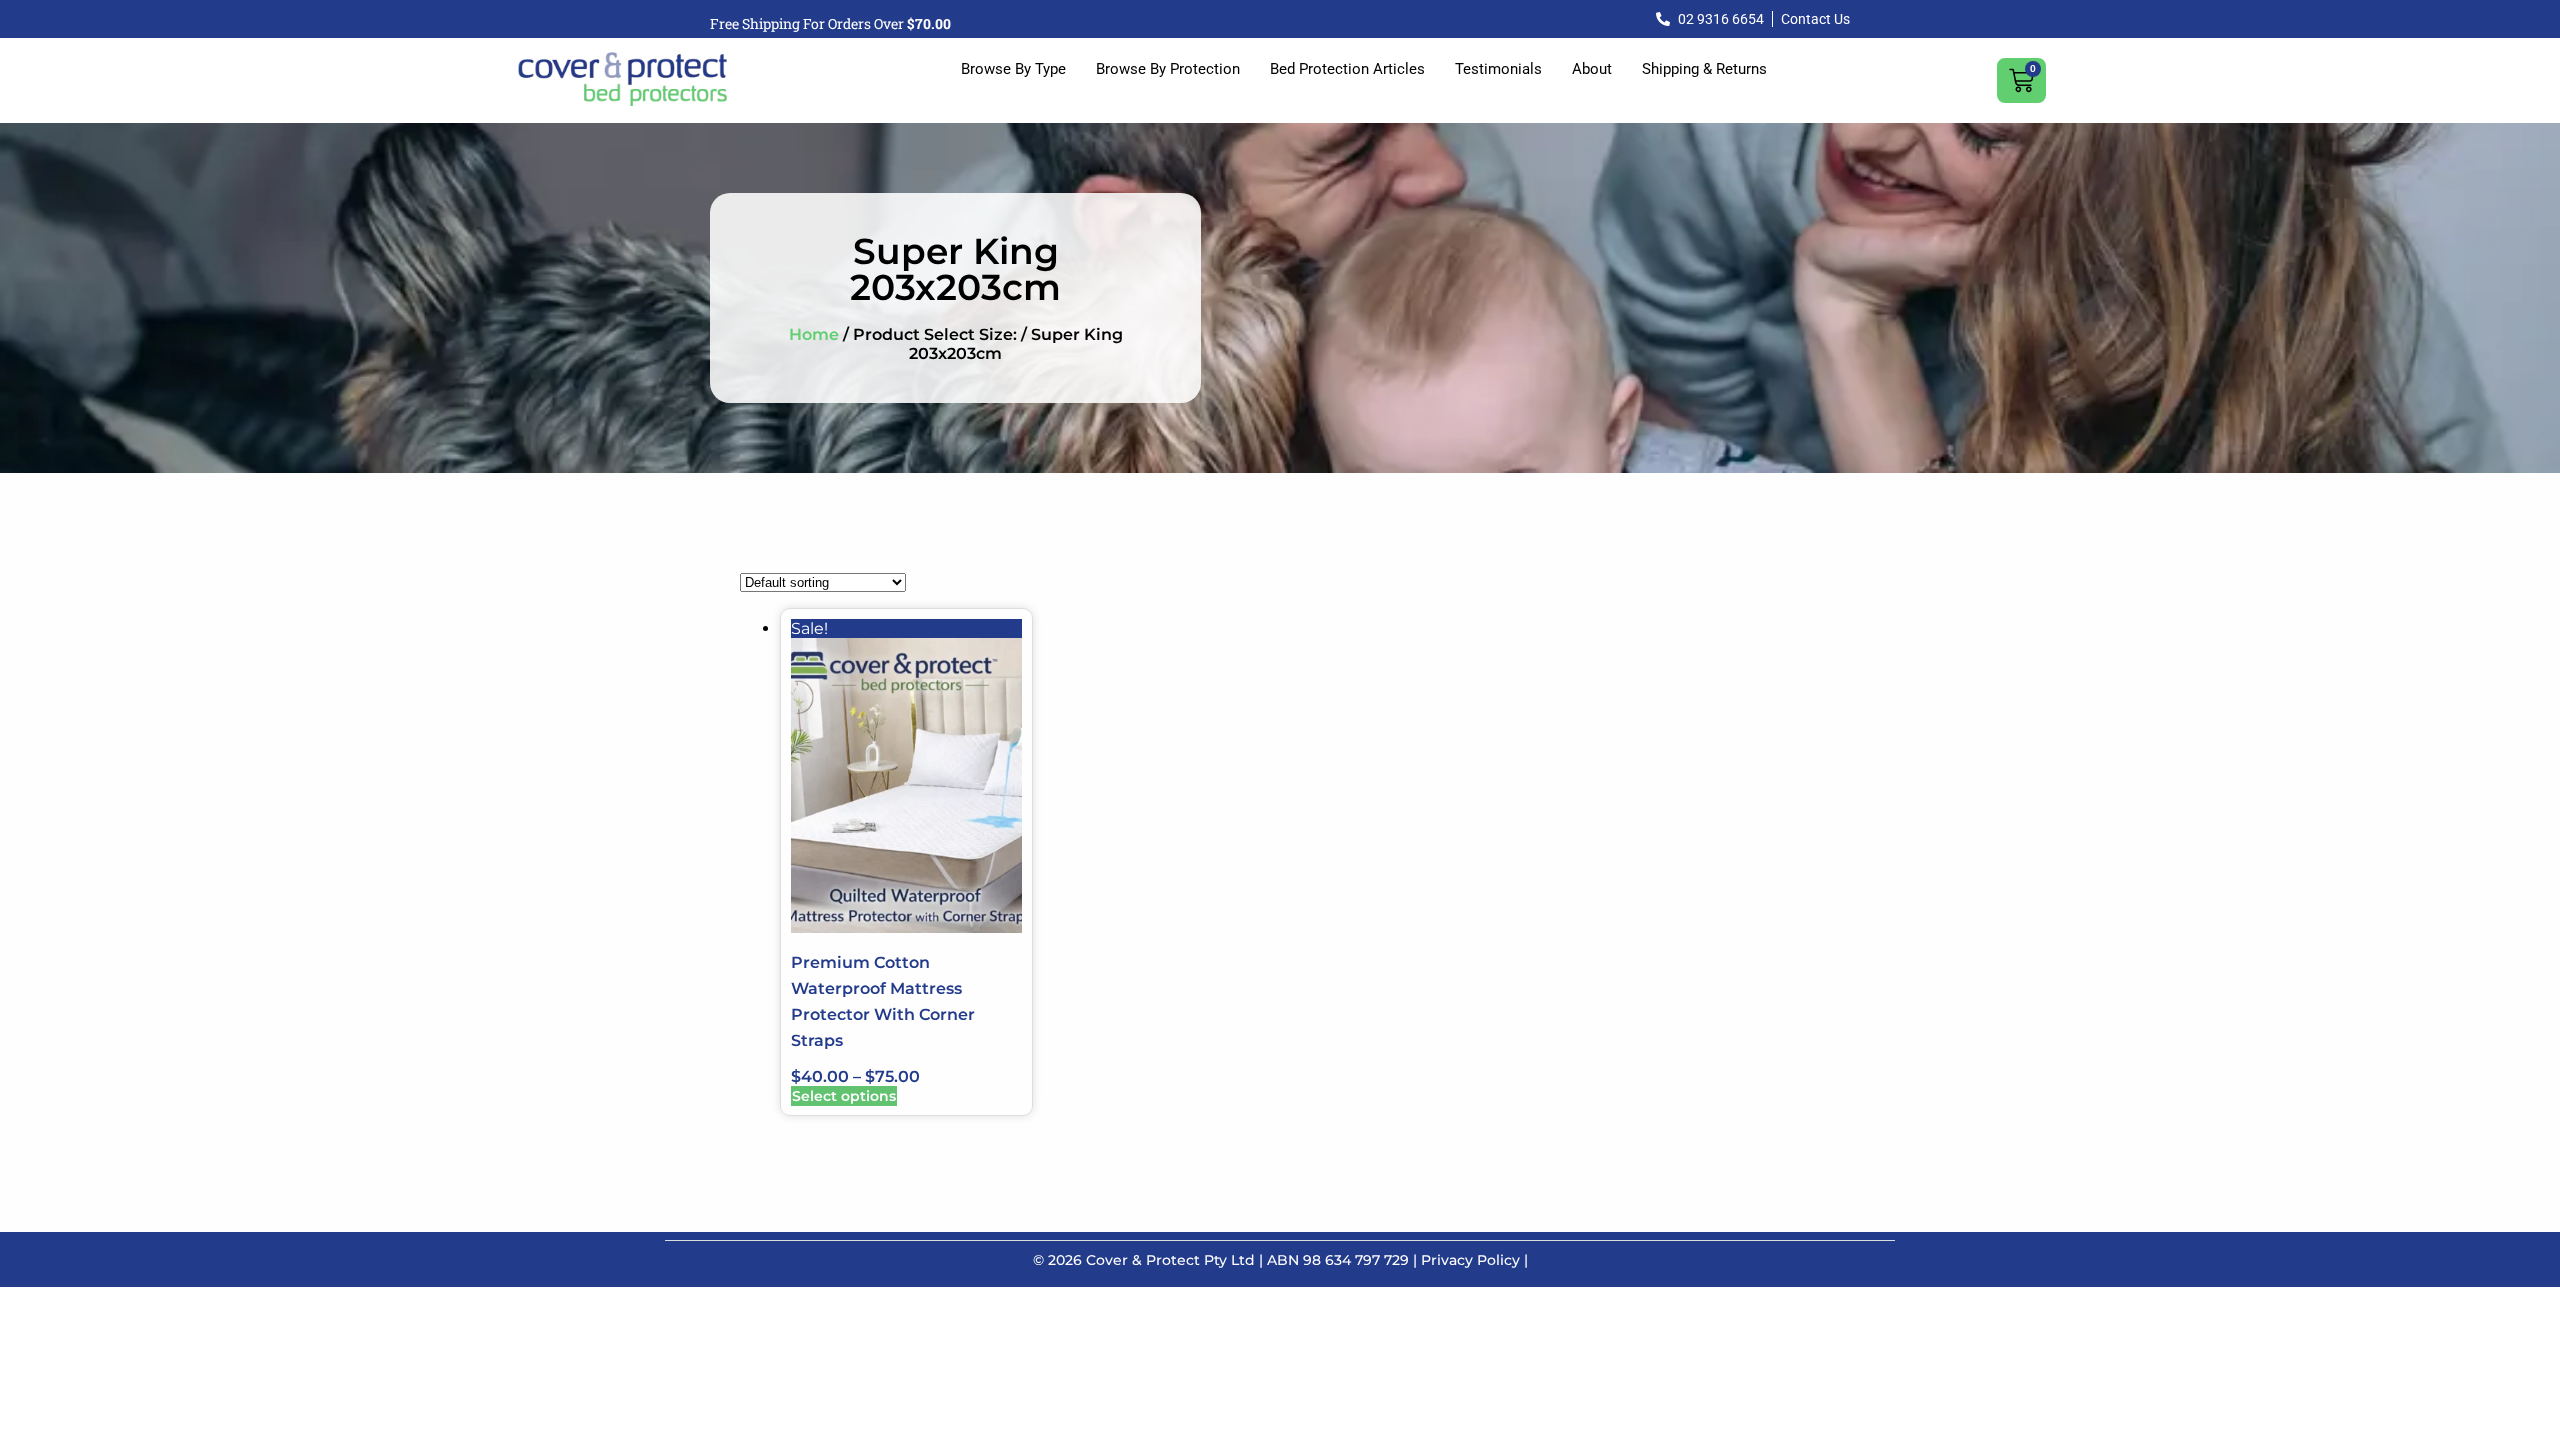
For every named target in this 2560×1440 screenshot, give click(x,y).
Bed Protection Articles (1347, 69)
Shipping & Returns (1704, 69)
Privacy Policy (1470, 1260)
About (1592, 69)
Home (814, 334)
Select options (844, 1096)
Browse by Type (1013, 69)
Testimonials (1498, 69)
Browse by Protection (1168, 69)
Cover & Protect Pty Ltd (1170, 1260)
